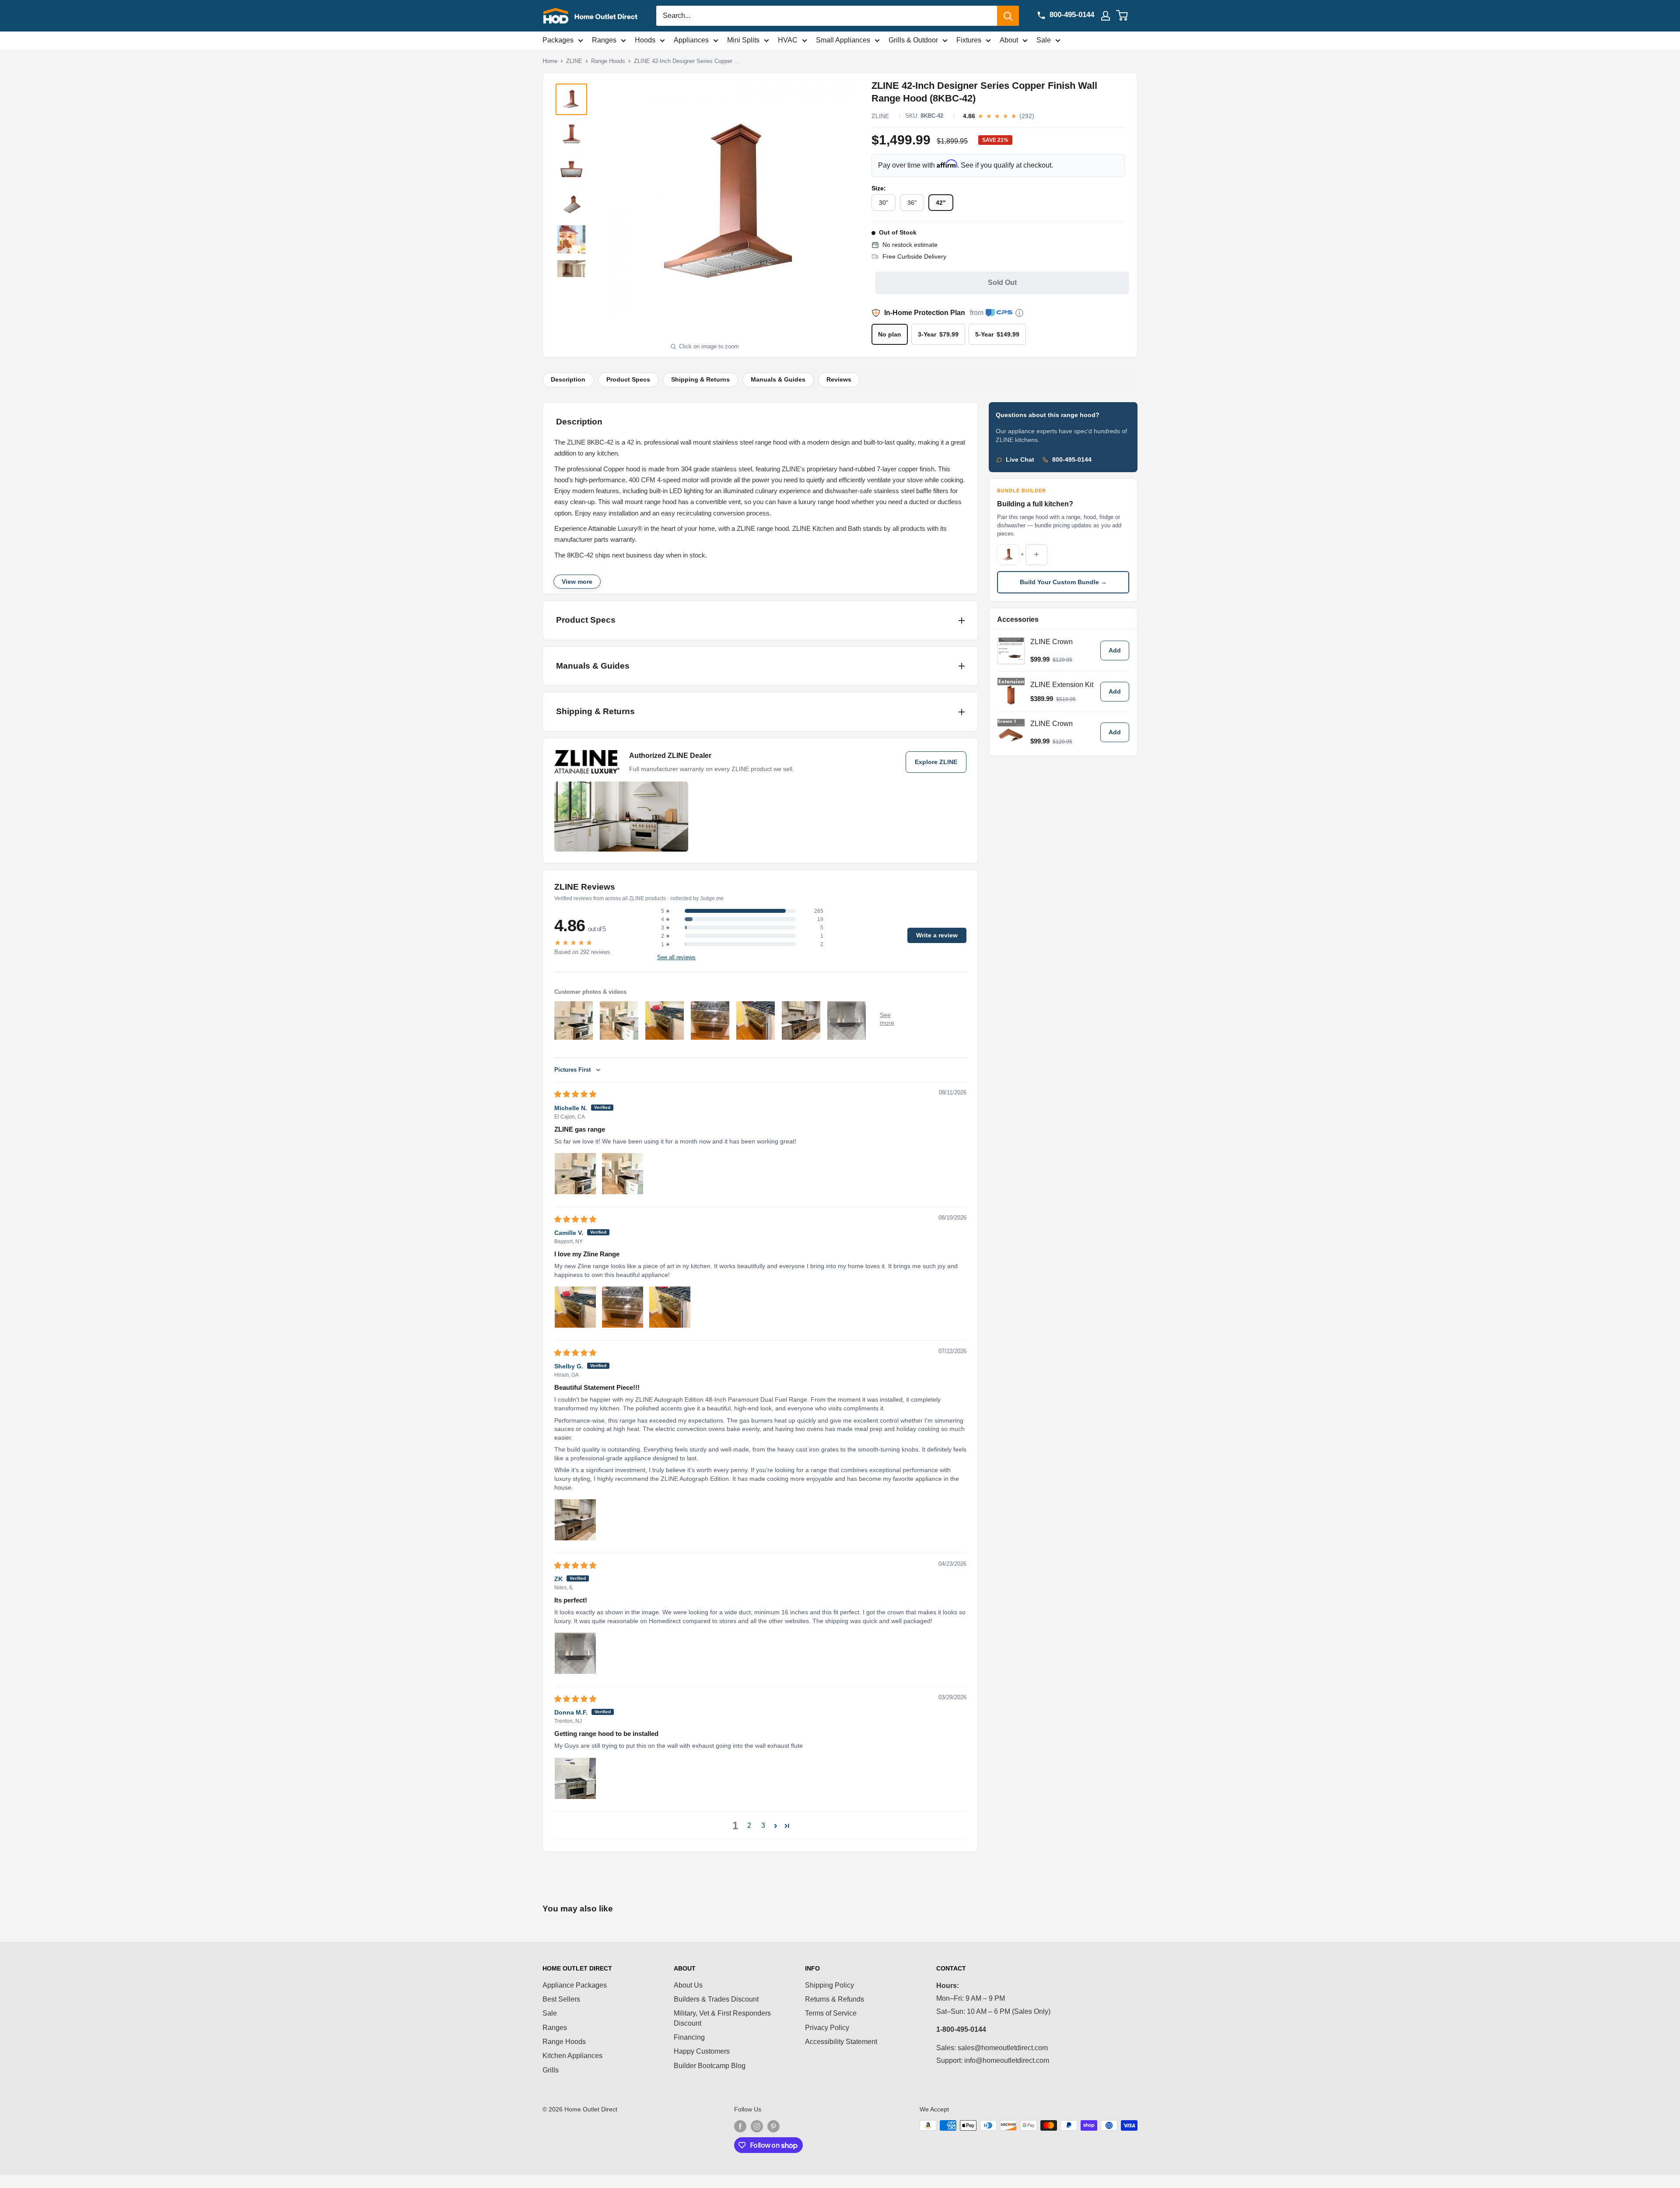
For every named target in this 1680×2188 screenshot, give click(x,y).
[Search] (1008, 16)
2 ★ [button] (666, 936)
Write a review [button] (937, 935)
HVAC (788, 40)
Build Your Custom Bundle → (1063, 582)
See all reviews (676, 957)
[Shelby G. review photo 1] (575, 1520)
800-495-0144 (1072, 460)
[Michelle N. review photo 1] (575, 1174)
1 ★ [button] (666, 944)
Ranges (604, 40)
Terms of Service (831, 2013)
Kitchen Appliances (572, 2056)
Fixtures (969, 40)
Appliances (691, 40)
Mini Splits (743, 40)
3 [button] (763, 1825)
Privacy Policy (827, 2028)
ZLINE (574, 61)
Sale (1044, 40)
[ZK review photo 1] (575, 1653)
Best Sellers (561, 1999)
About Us (688, 1985)
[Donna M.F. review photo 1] (575, 1778)
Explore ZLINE (936, 762)
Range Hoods (608, 61)
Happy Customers (702, 2051)
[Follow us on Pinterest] (773, 2126)
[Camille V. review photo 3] (670, 1307)
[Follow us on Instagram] (757, 2126)
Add (1115, 650)
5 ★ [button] (666, 911)
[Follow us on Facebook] (740, 2126)
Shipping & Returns (700, 380)
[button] (776, 1826)
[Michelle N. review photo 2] (623, 1174)
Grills (551, 2070)
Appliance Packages (575, 1985)
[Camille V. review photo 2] (623, 1307)
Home (550, 61)
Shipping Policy (829, 1985)
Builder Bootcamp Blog (710, 2066)
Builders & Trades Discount (716, 1999)
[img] (575, 1094)
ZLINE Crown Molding (1052, 645)
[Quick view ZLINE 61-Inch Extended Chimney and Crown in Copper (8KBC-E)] (1011, 691)
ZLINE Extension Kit (1062, 685)
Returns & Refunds (835, 1999)
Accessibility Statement (841, 2042)
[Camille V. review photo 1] (575, 1307)
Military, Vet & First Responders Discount (722, 2018)
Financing (689, 2037)
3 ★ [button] (666, 928)
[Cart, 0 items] (1127, 16)
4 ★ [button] (666, 919)
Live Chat (1020, 460)
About (1009, 40)
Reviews (839, 380)
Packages (558, 40)
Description (568, 380)
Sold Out (1002, 282)
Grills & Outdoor (913, 40)
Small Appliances (843, 40)
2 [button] (749, 1825)
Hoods (645, 40)
